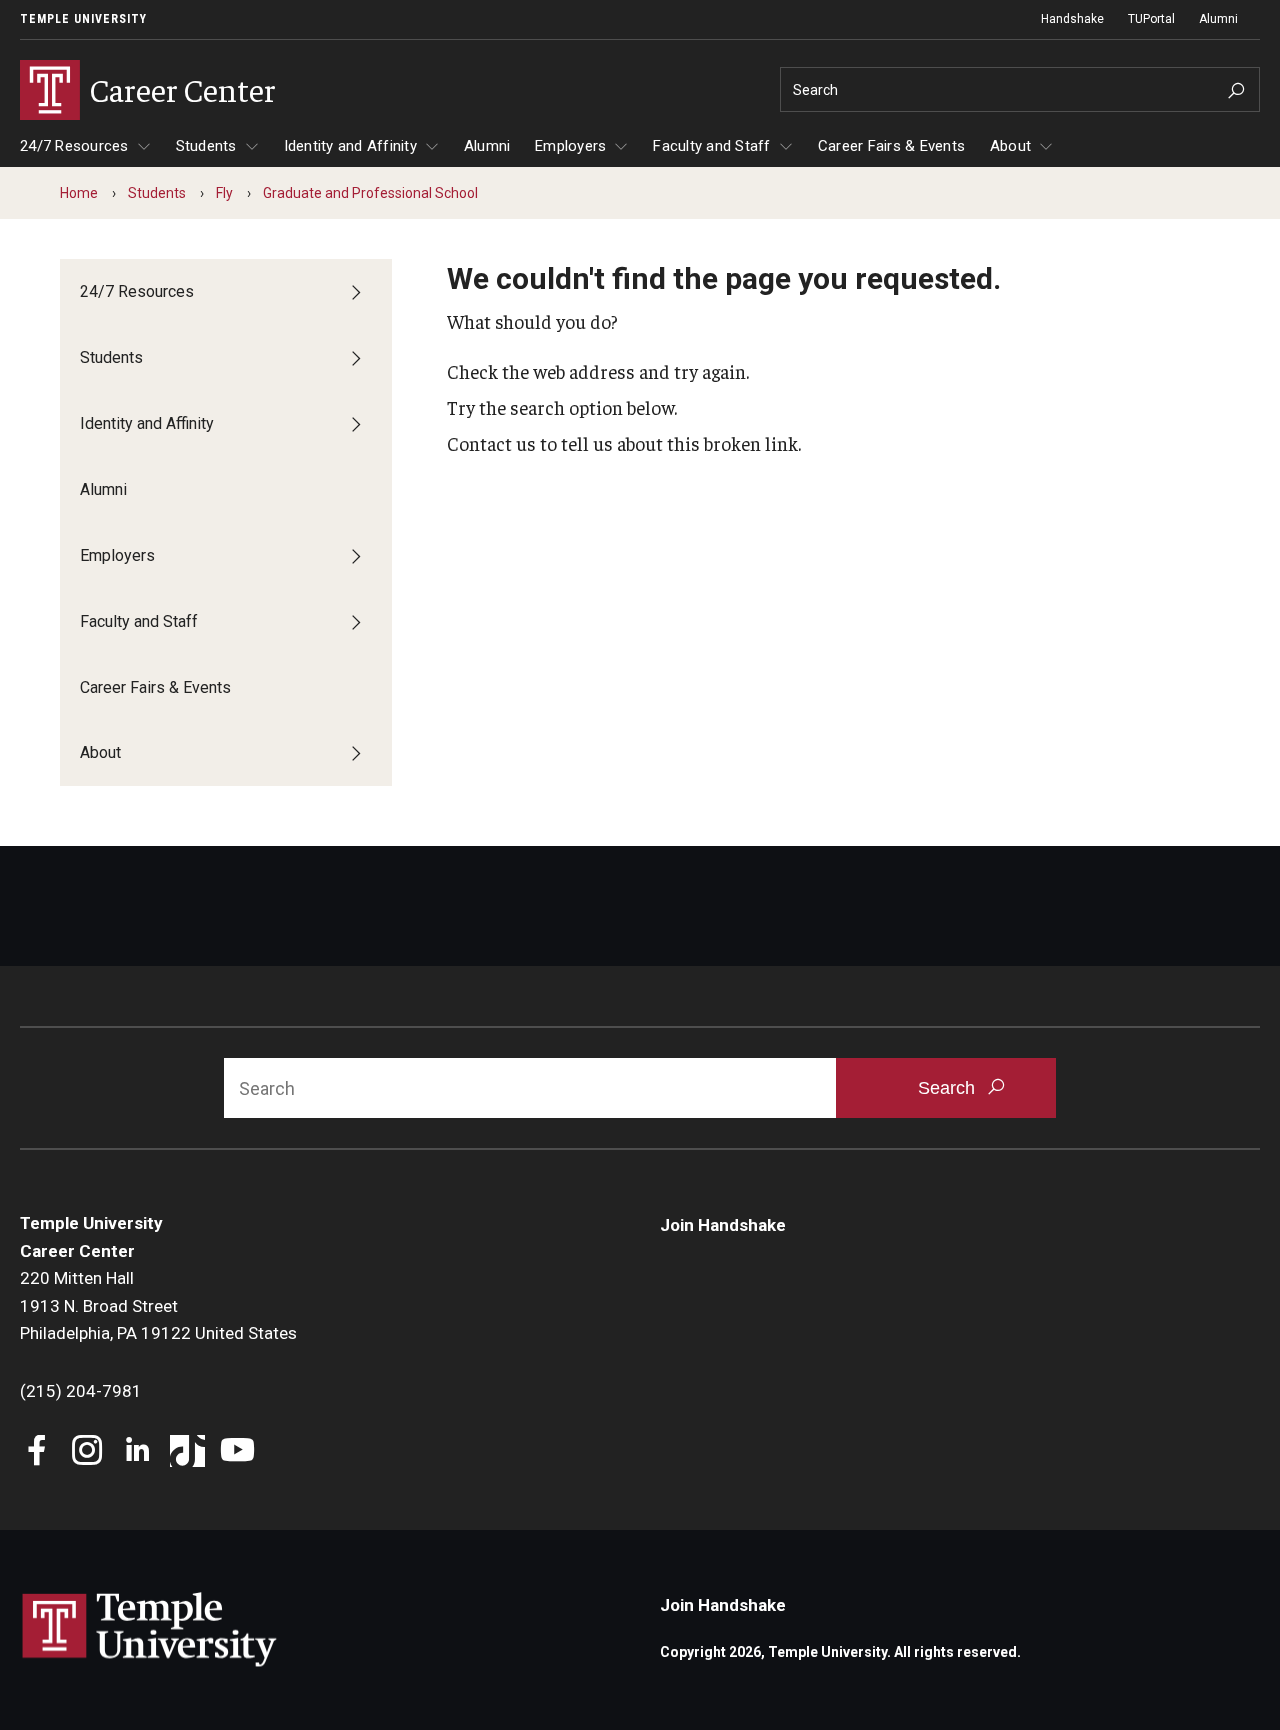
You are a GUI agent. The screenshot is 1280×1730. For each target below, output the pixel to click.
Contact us (491, 443)
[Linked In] (137, 1452)
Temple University (83, 19)
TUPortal (1151, 19)
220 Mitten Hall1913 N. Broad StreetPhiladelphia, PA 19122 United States (158, 1305)
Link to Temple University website (150, 1630)
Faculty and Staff (711, 146)
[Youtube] (237, 1452)
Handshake (1072, 19)
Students (206, 146)
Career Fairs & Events (891, 146)
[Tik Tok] (187, 1452)
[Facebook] (37, 1452)
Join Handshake (723, 1225)
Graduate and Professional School (370, 193)
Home (79, 193)
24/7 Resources (74, 146)
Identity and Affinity (350, 146)
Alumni (1218, 19)
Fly (224, 193)
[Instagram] (87, 1452)
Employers (570, 146)
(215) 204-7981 (81, 1391)
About (1010, 146)
